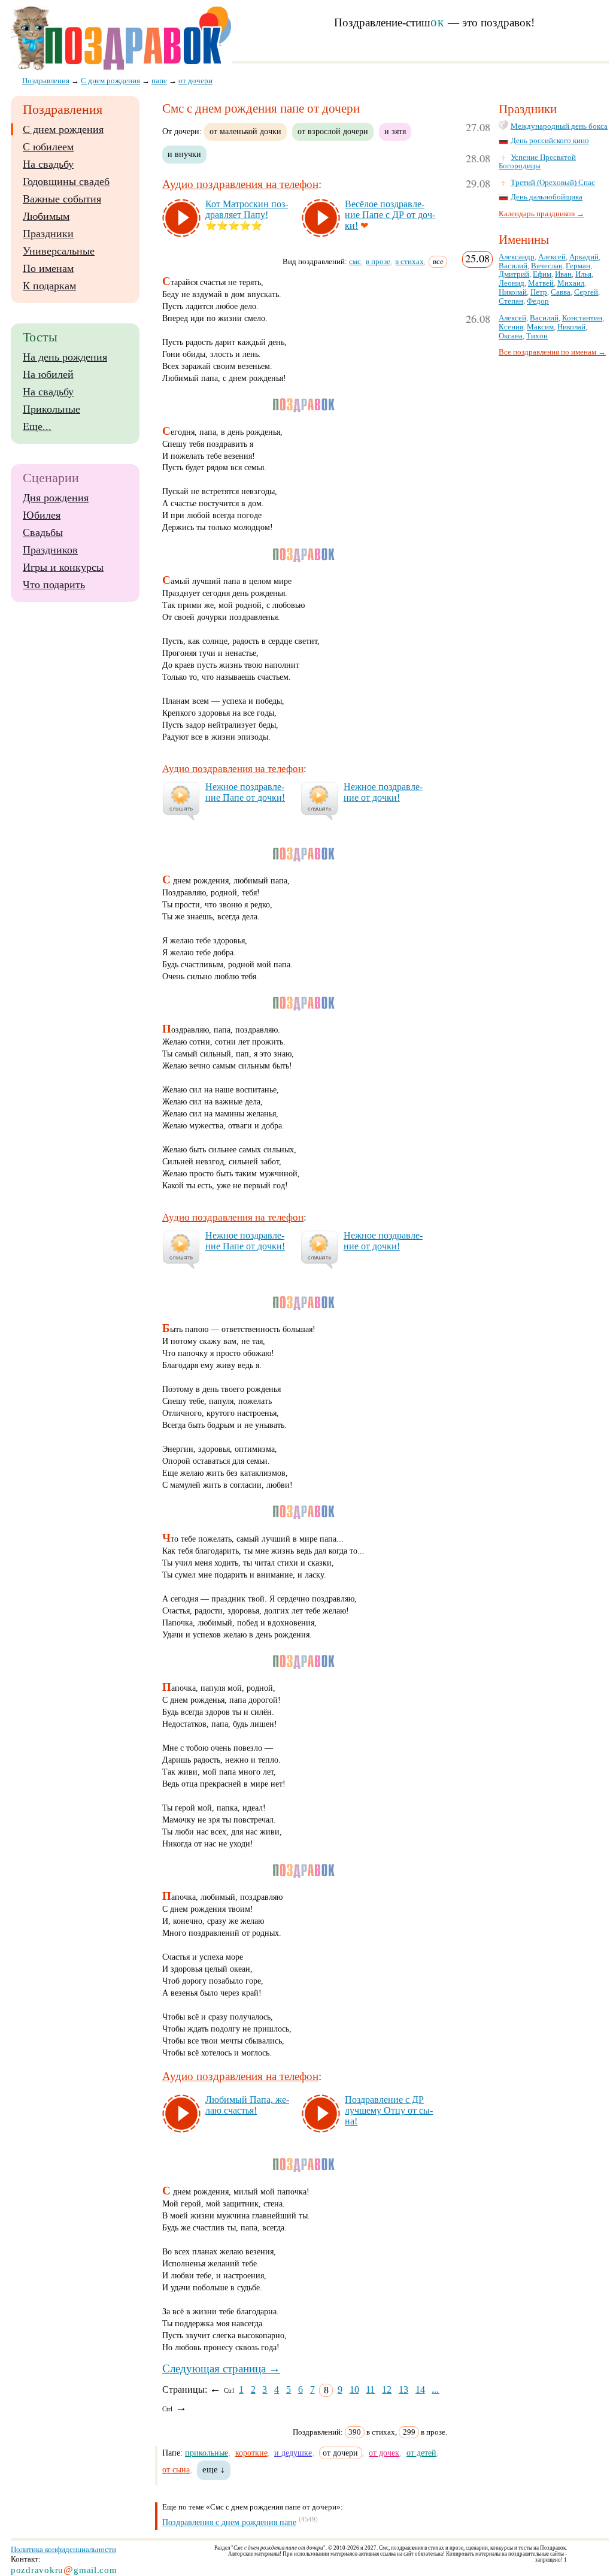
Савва (561, 292)
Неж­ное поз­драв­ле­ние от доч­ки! (383, 792)
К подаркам (49, 286)
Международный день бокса (559, 126)
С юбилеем (48, 147)
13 (403, 2389)
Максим (540, 327)
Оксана (511, 336)
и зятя (395, 131)
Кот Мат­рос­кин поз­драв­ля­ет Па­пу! (247, 209)
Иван (563, 274)
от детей (421, 2453)
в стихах (409, 261)
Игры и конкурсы (63, 567)
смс (355, 261)
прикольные (207, 2453)
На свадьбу (48, 164)
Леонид (512, 283)
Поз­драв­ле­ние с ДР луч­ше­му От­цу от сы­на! (389, 2110)
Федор (538, 301)
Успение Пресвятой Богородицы (537, 162)
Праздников (50, 550)
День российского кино (550, 141)
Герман (578, 266)
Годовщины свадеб (66, 181)
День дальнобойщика (547, 197)
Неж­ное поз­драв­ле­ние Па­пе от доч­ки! (245, 792)
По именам (48, 268)
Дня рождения (56, 498)
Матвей (541, 283)
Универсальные (59, 251)
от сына (176, 2469)
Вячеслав (547, 266)
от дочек (384, 2453)
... (435, 2389)
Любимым (46, 216)
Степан (511, 301)
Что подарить (54, 585)
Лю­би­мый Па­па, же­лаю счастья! (247, 2105)
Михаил (571, 283)
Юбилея (42, 515)
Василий (513, 266)
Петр (539, 292)
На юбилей (48, 374)
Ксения (511, 327)
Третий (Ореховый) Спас (553, 183)
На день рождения (65, 357)
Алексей (552, 257)
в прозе (378, 261)
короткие (251, 2453)
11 (370, 2389)
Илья (583, 274)
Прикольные (51, 409)
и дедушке (293, 2453)
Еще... (37, 426)
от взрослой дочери (333, 131)
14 (420, 2389)
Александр (517, 257)
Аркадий (584, 257)
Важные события (62, 199)
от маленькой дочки (245, 131)
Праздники (48, 234)
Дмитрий (514, 274)
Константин (582, 318)
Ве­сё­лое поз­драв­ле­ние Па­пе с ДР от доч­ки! (390, 215)
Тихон (537, 336)
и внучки (184, 154)
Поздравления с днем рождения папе (229, 2522)
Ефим (542, 274)
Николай (513, 292)
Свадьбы (43, 532)
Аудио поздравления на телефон (240, 184)
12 (387, 2389)
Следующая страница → (221, 2368)
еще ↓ (214, 2469)
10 (354, 2389)
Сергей (586, 292)
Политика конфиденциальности (63, 2549)
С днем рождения (63, 129)
